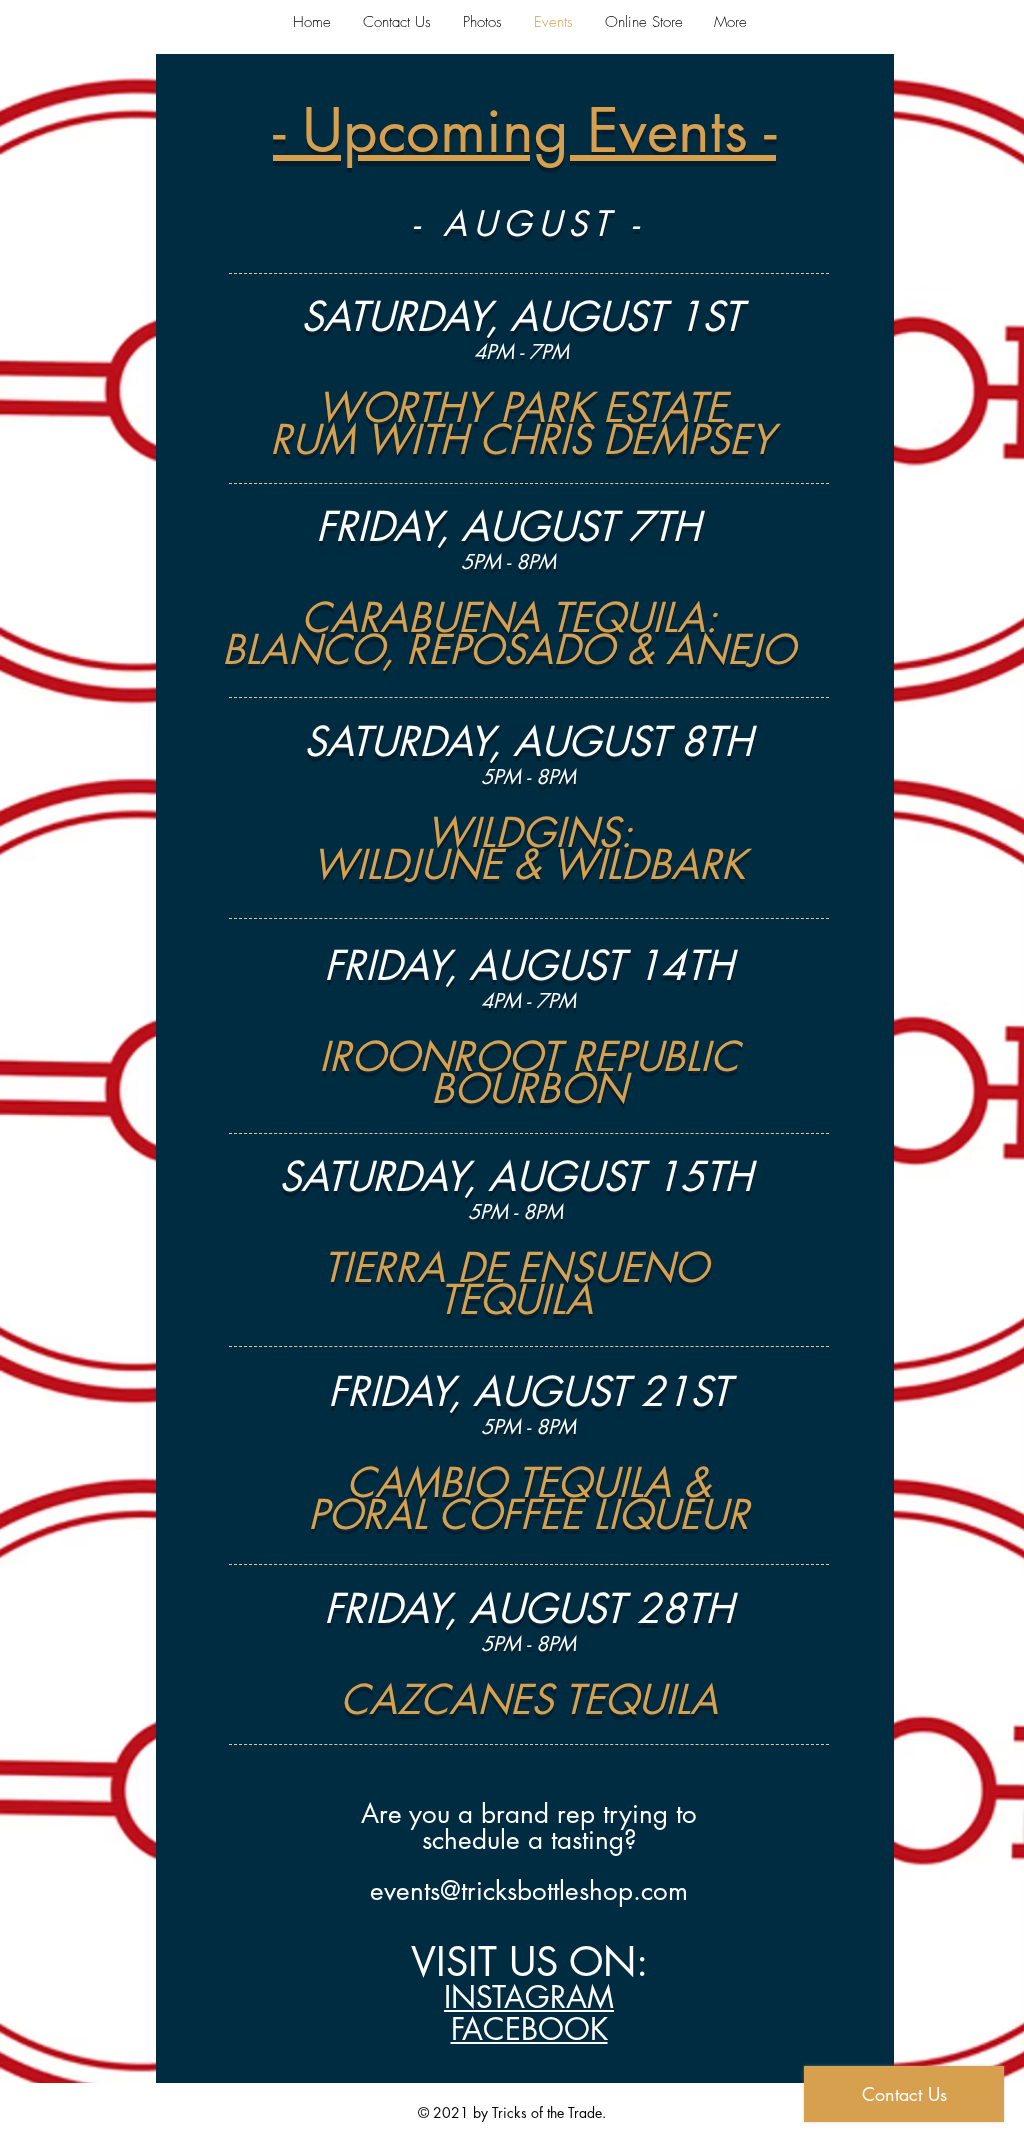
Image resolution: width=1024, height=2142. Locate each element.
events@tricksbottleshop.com (529, 1891)
